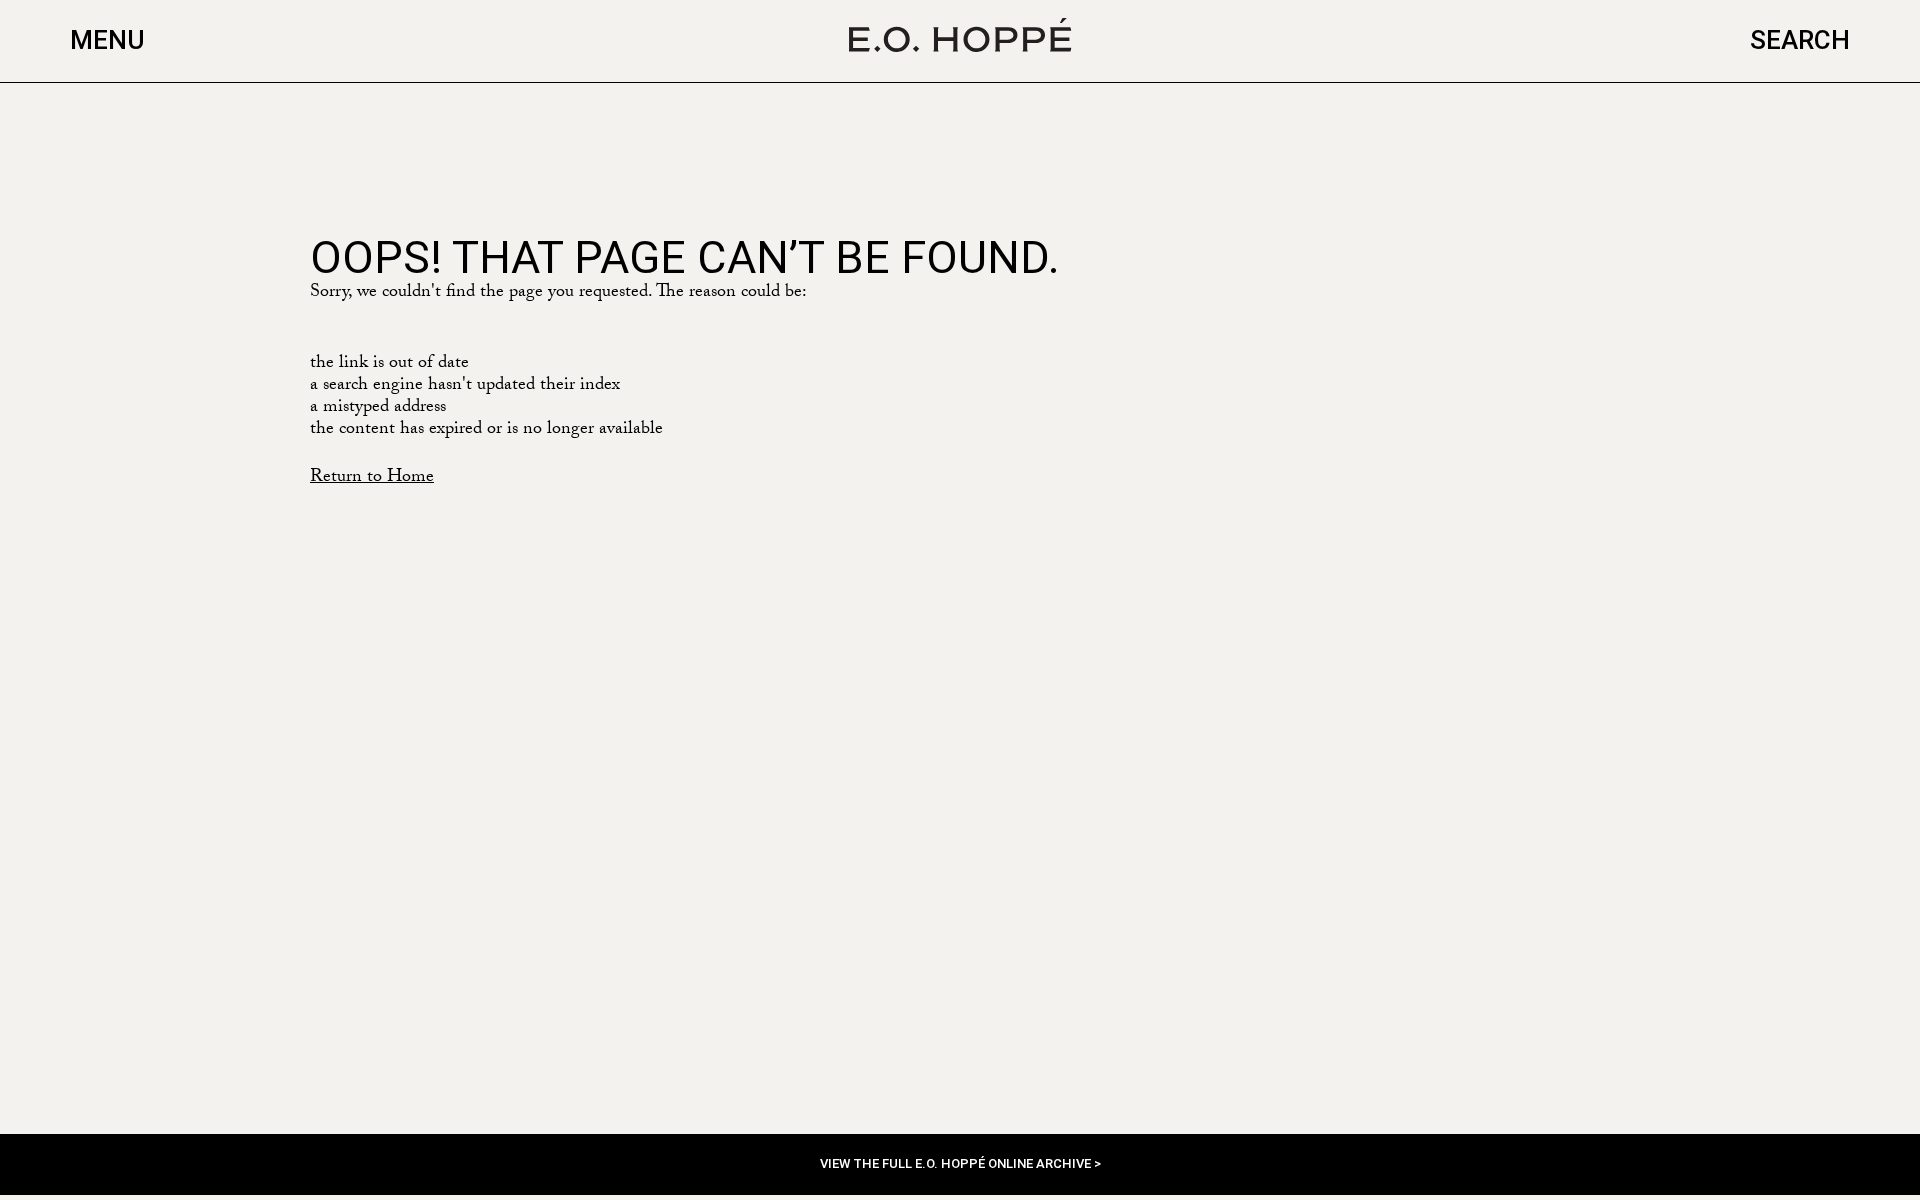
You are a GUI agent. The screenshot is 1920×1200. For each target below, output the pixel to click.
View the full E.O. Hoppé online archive (957, 1163)
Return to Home (372, 478)
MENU (107, 40)
